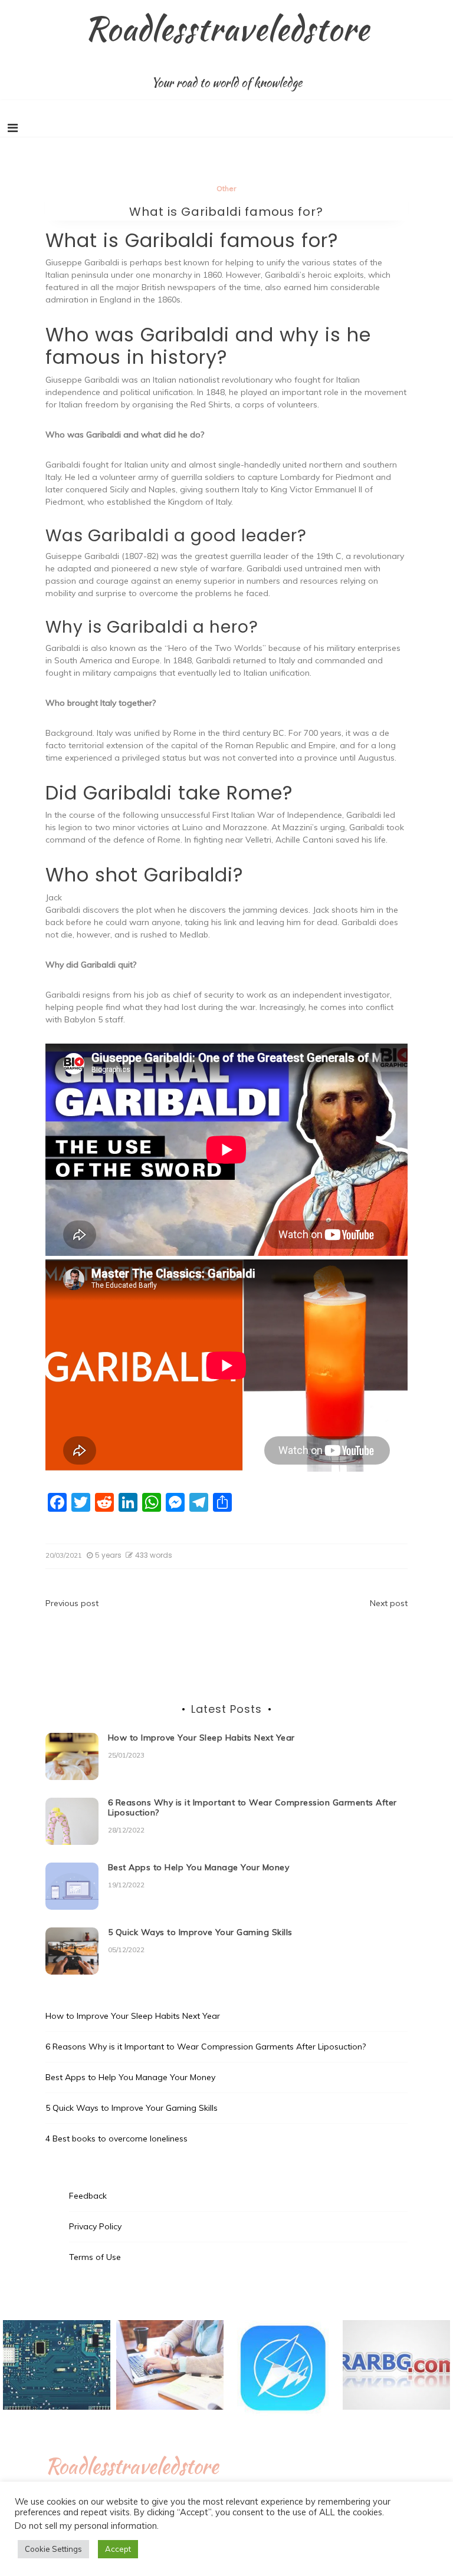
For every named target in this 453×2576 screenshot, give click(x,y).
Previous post (72, 1603)
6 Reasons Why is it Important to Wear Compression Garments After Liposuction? (252, 1807)
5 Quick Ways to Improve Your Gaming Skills (200, 1932)
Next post (389, 1603)
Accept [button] (118, 2549)
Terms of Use (95, 2257)
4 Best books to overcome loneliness (116, 2139)
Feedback (88, 2196)
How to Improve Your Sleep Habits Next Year (201, 1738)
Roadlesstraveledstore (227, 28)
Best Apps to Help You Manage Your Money (199, 1867)
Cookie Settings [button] (53, 2549)
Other (226, 188)
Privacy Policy (95, 2226)
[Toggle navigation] (13, 128)
